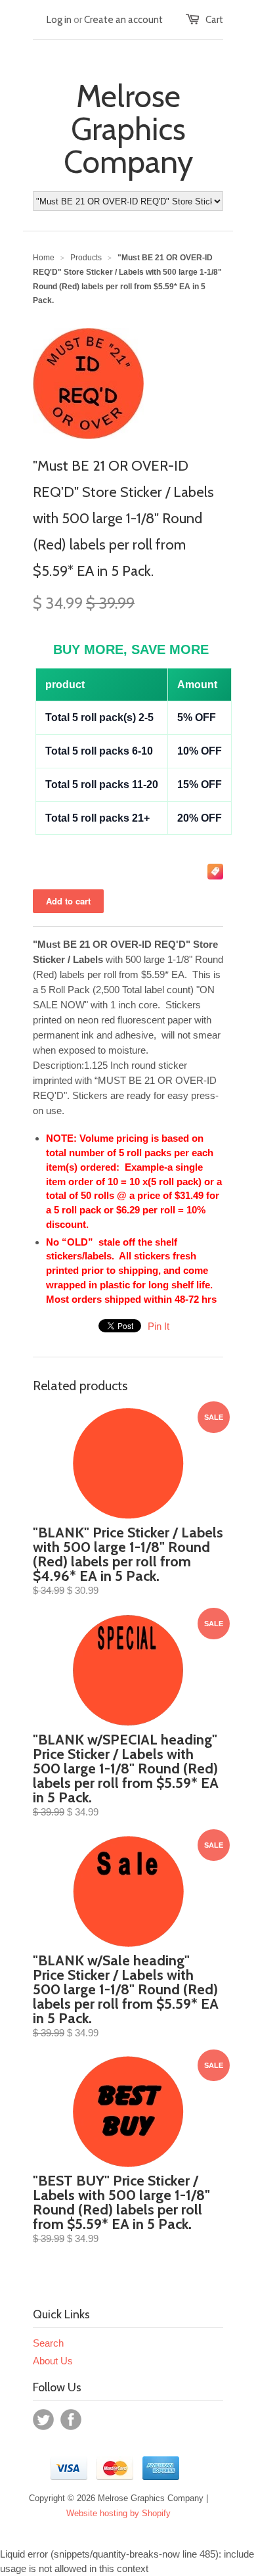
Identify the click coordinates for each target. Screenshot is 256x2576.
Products (86, 258)
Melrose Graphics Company (128, 129)
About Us (53, 2361)
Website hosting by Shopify (118, 2513)
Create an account (123, 20)
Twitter (43, 2420)
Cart (214, 20)
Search (48, 2343)
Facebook (71, 2420)
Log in (59, 20)
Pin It (159, 1326)
